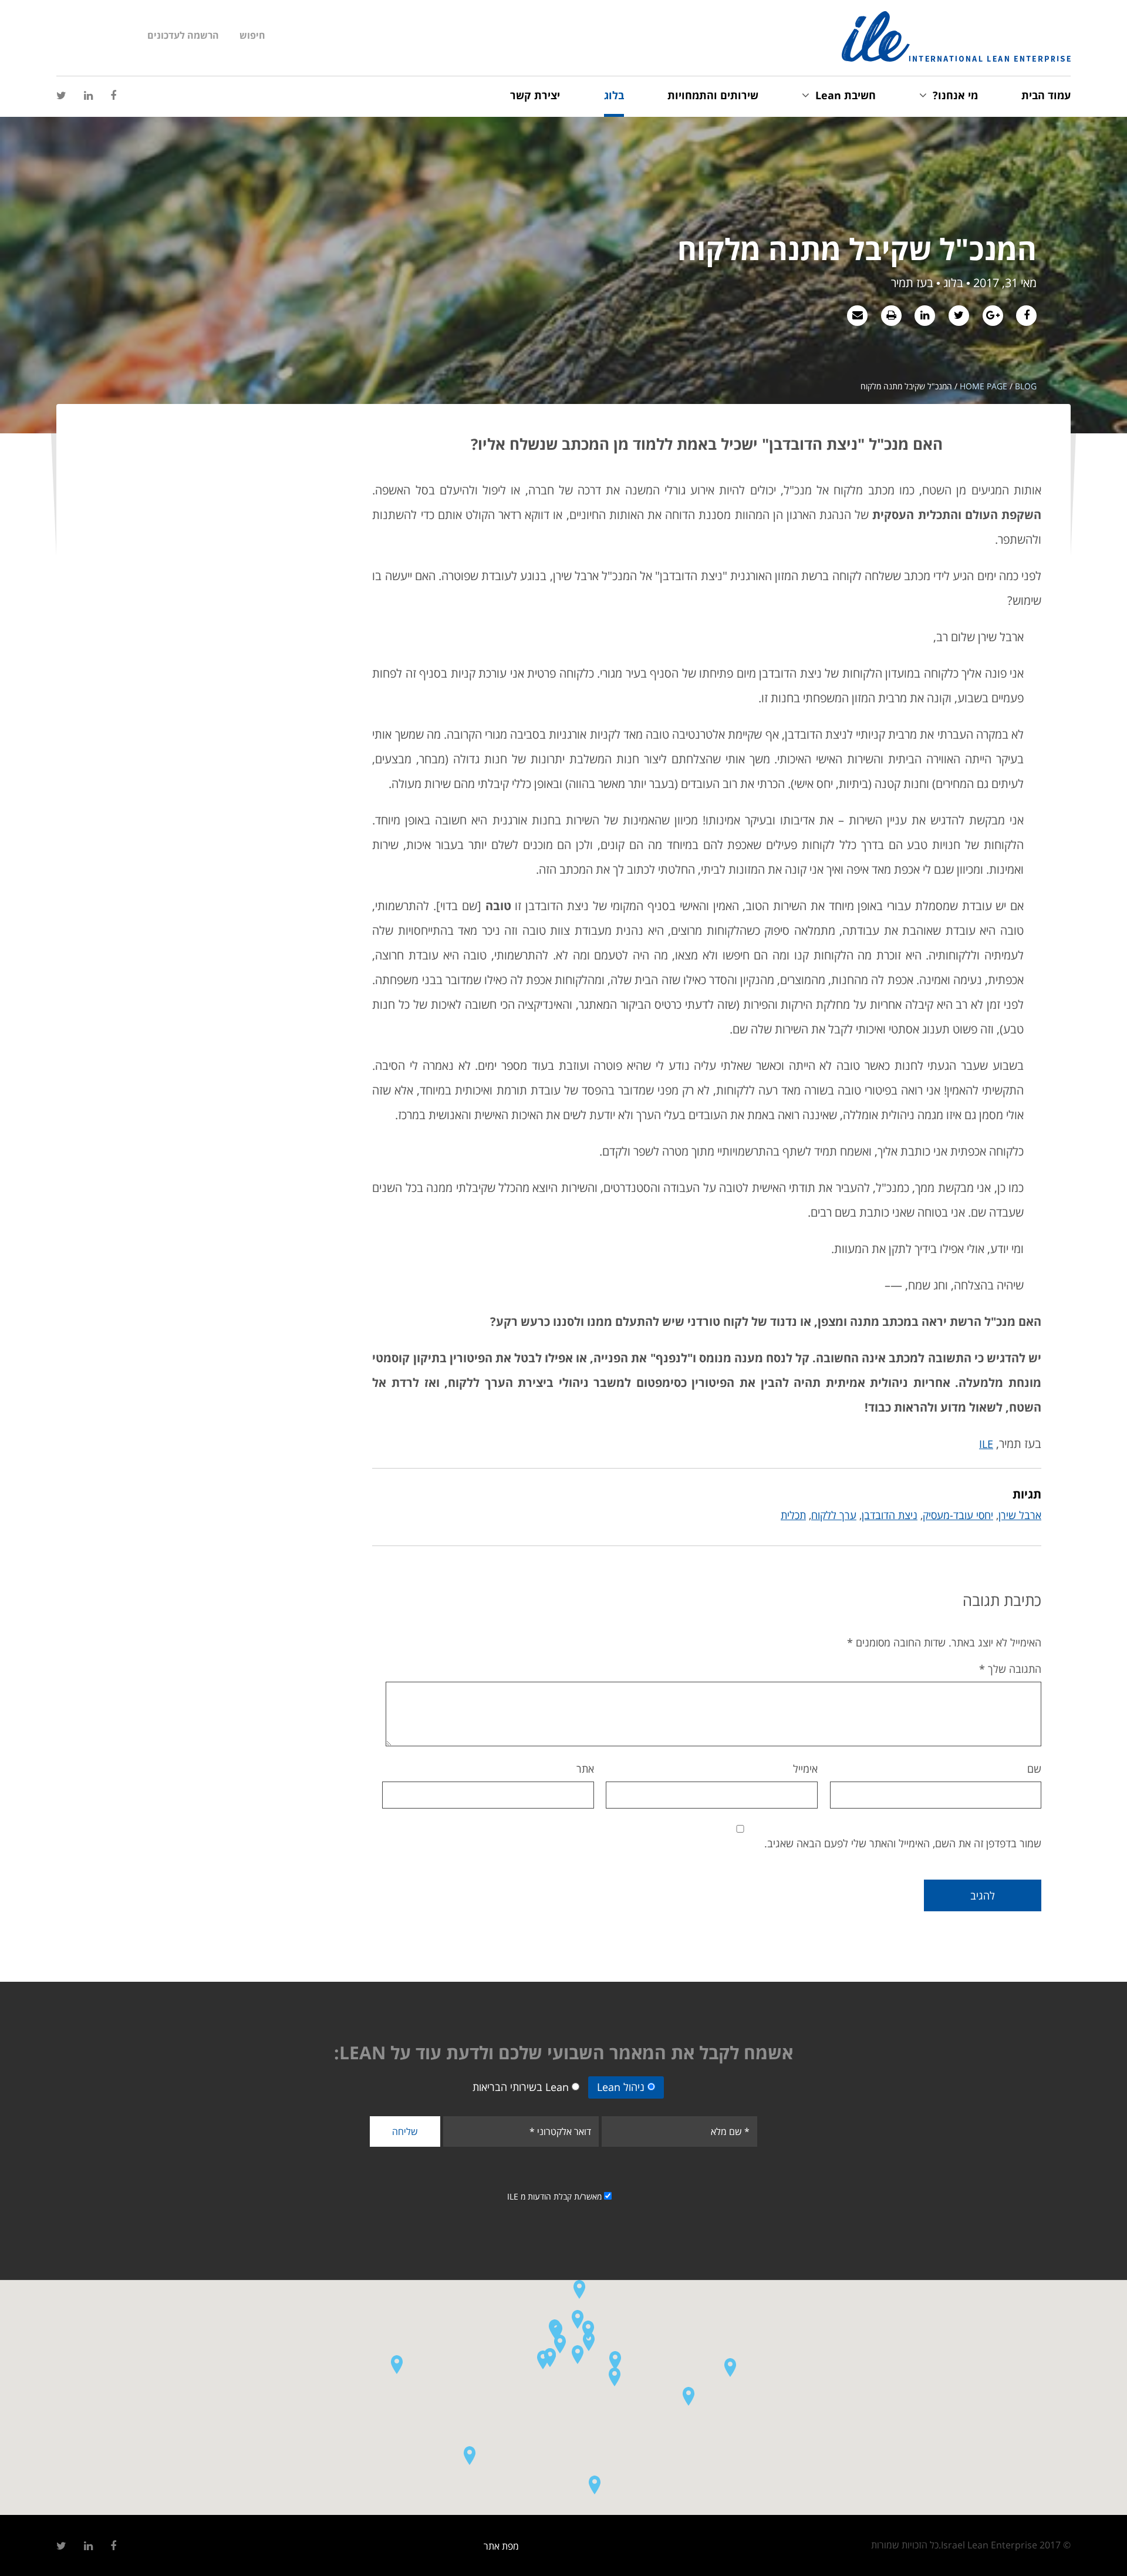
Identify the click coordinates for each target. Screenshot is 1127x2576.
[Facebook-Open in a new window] (113, 96)
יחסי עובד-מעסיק (958, 1515)
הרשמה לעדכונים (183, 35)
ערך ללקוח (834, 1515)
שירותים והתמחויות (713, 95)
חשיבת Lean (846, 95)
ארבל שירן (1020, 1515)
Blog (1026, 386)
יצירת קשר (535, 95)
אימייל (805, 1769)
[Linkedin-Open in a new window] (88, 96)
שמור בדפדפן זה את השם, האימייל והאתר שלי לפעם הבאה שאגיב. (903, 1843)
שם (1034, 1769)
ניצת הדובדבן (890, 1515)
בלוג (614, 95)
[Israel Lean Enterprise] (956, 36)
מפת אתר (501, 2546)
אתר (585, 1769)
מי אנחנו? (955, 95)
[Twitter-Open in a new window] (61, 96)
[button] (556, 2331)
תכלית (793, 1515)
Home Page (983, 386)
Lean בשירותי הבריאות (521, 2087)
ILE (986, 1444)
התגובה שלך (1010, 1669)
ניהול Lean (621, 2087)
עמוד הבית (1046, 95)
